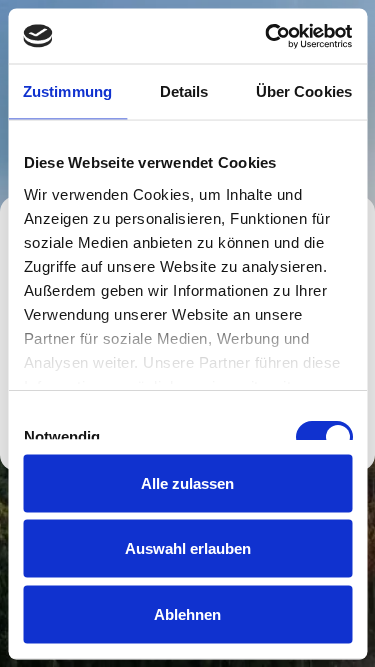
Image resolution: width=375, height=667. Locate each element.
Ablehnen (187, 613)
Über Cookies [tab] (304, 91)
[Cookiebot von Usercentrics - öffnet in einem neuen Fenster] (267, 36)
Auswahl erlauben (188, 548)
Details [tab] (184, 91)
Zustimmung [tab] (67, 91)
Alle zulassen (187, 482)
